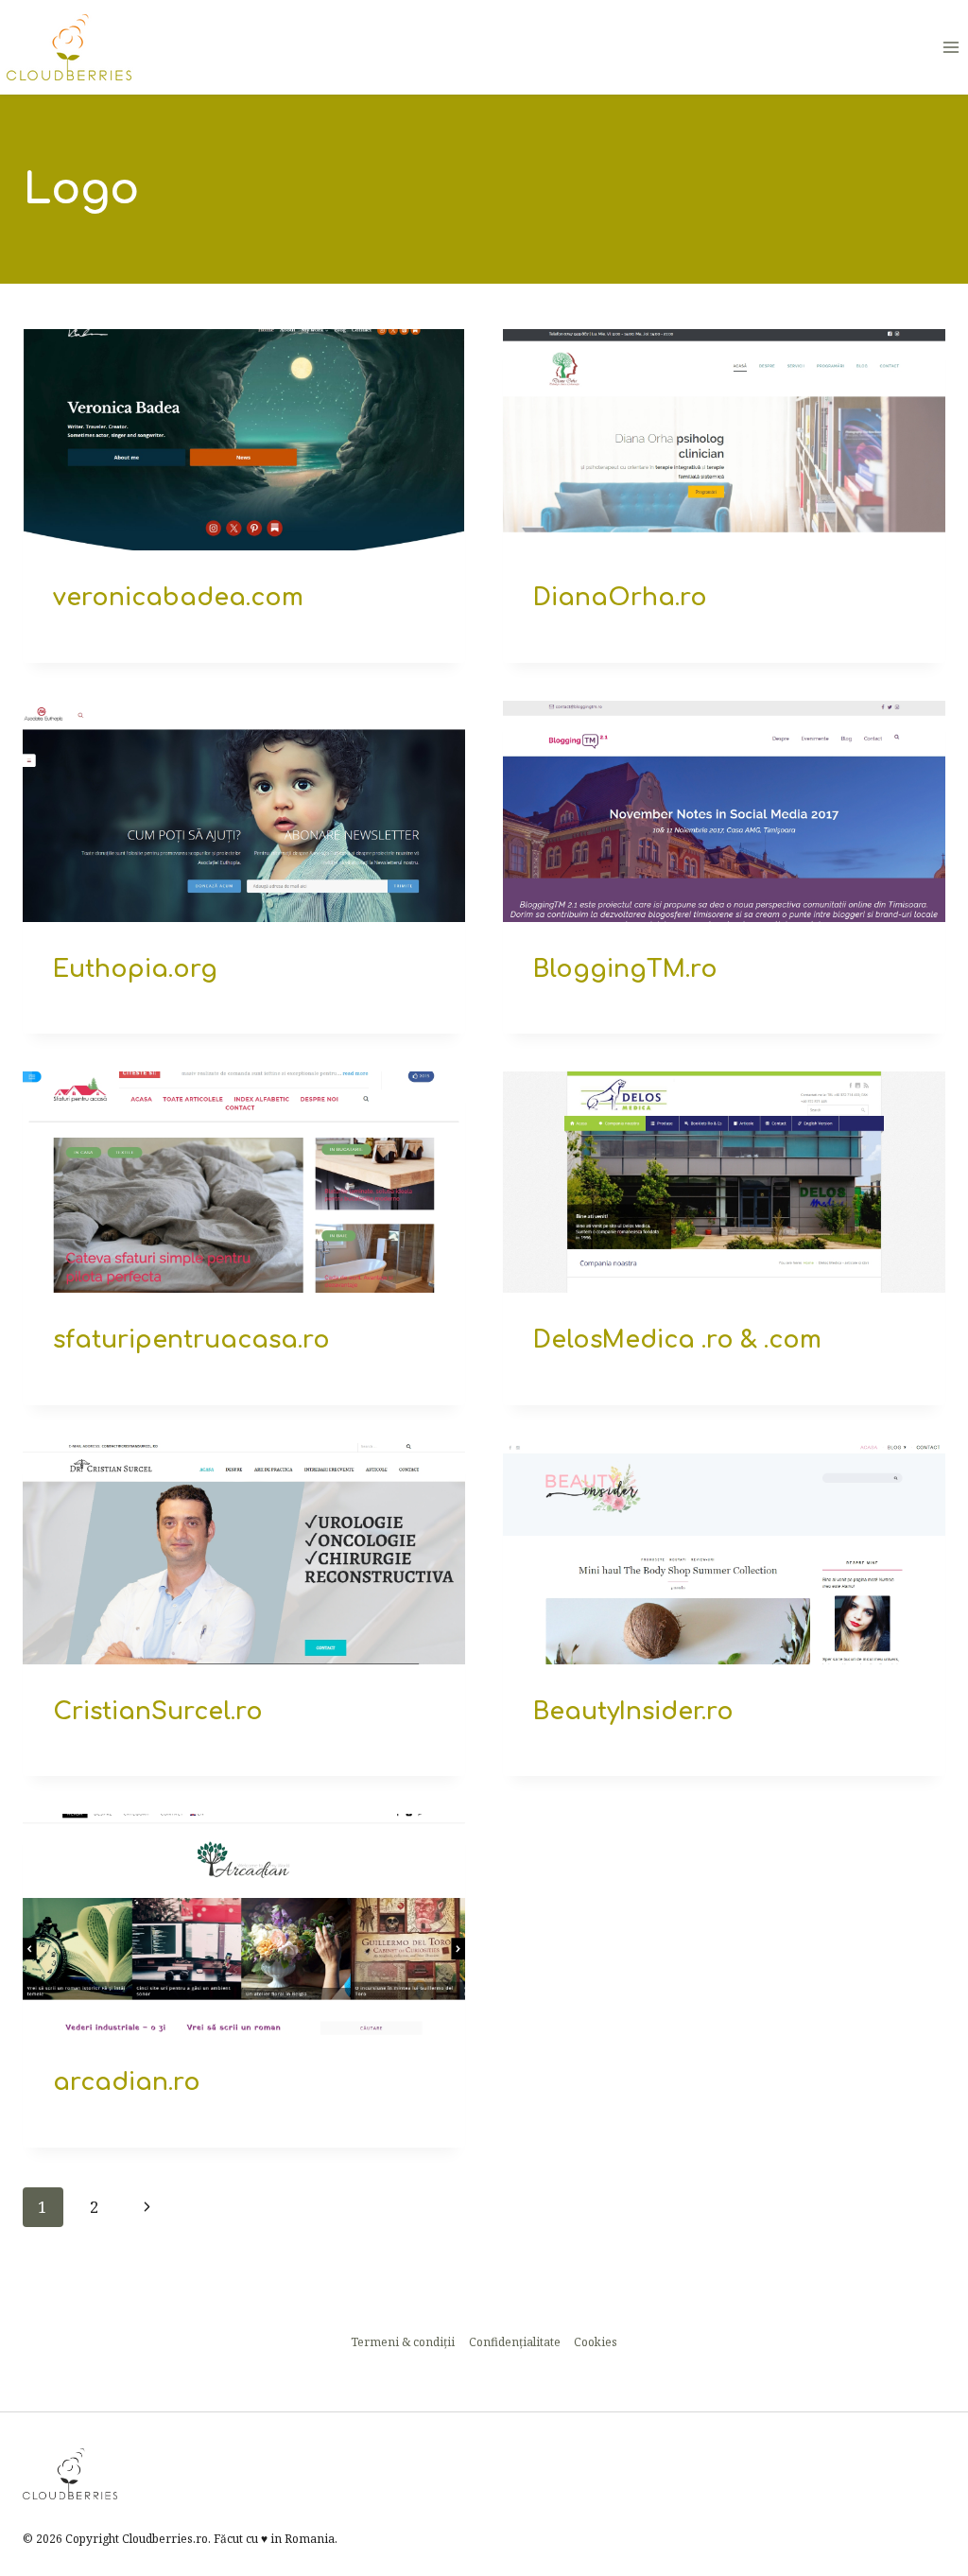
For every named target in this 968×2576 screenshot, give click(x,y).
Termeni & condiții (403, 2342)
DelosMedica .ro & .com (677, 1340)
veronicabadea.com (178, 598)
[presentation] (244, 440)
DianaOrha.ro (620, 598)
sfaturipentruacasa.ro (191, 1340)
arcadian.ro (127, 2082)
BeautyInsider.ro (633, 1712)
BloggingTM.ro (625, 969)
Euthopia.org (135, 969)
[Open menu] (951, 47)
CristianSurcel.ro (158, 1712)
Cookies (596, 2342)
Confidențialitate (515, 2342)
